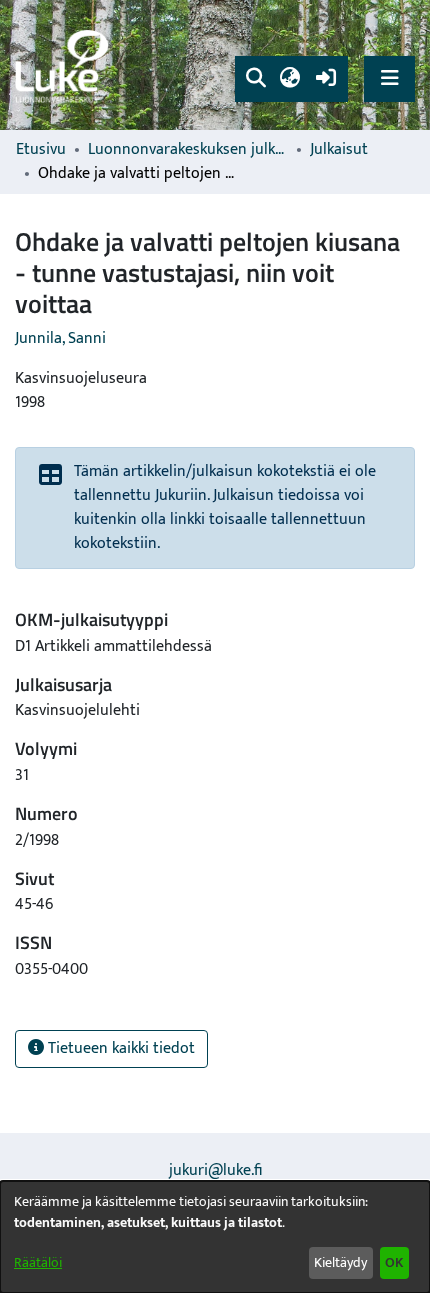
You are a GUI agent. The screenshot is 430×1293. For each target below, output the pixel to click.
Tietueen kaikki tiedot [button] (119, 1048)
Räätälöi (38, 1262)
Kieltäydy (340, 1262)
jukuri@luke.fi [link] (215, 1170)
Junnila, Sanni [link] (60, 338)
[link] (65, 65)
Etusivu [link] (41, 150)
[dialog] (215, 1237)
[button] (255, 79)
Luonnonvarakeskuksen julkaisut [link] (188, 150)
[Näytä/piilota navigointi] (389, 78)
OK (394, 1262)
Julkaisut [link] (339, 150)
